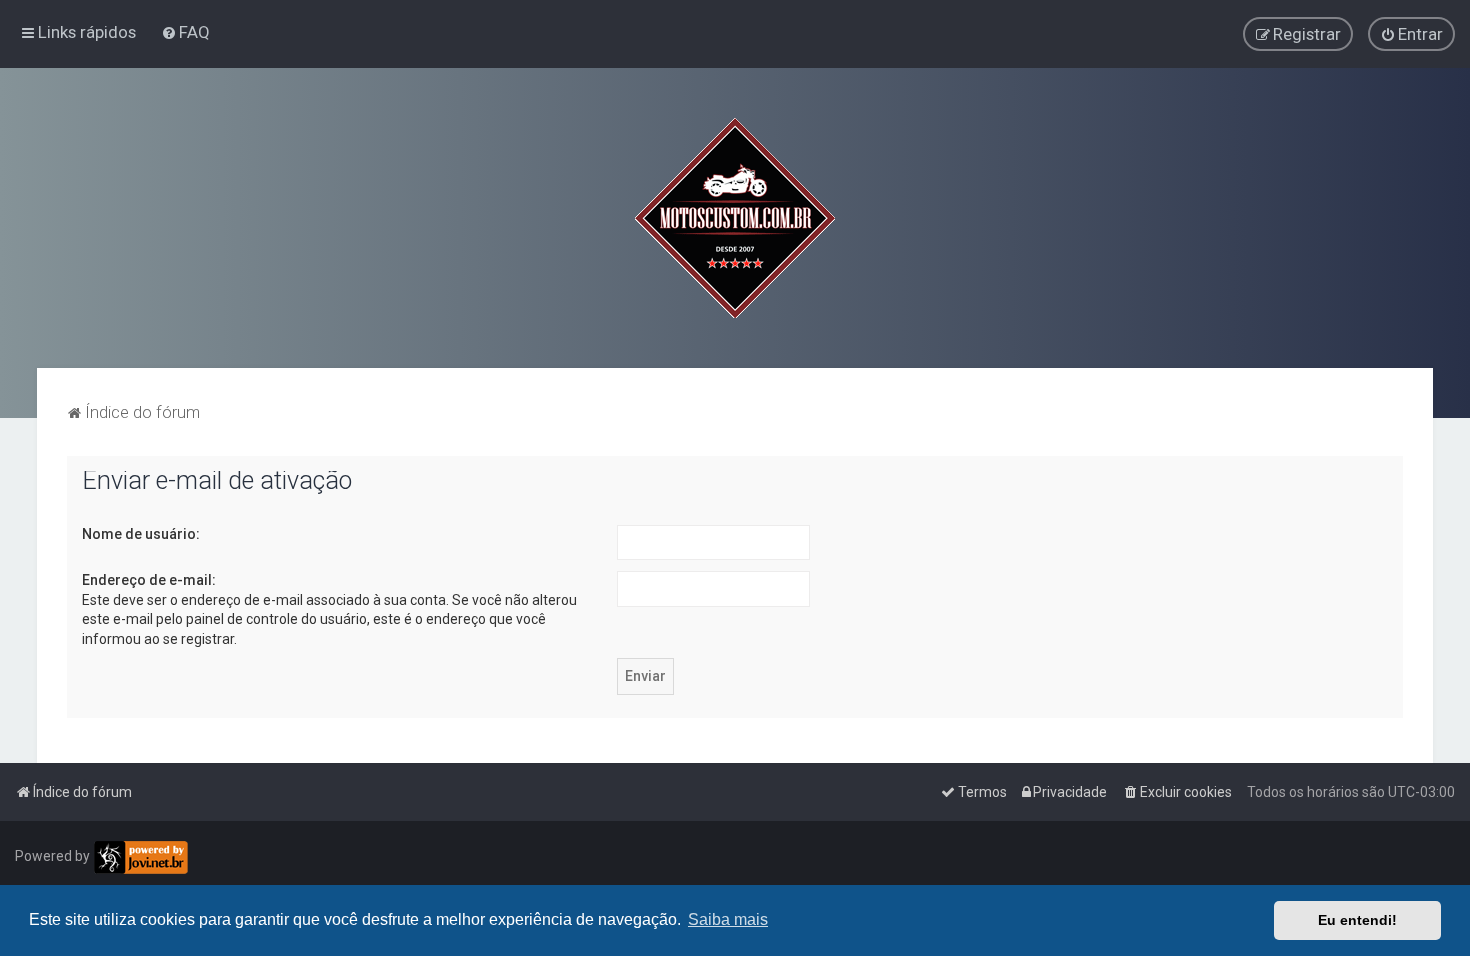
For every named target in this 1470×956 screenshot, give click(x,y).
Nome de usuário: (141, 534)
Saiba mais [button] (728, 919)
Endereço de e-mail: (149, 580)
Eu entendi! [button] (1357, 920)
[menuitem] (185, 32)
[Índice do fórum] (735, 218)
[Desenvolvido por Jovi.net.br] (140, 857)
